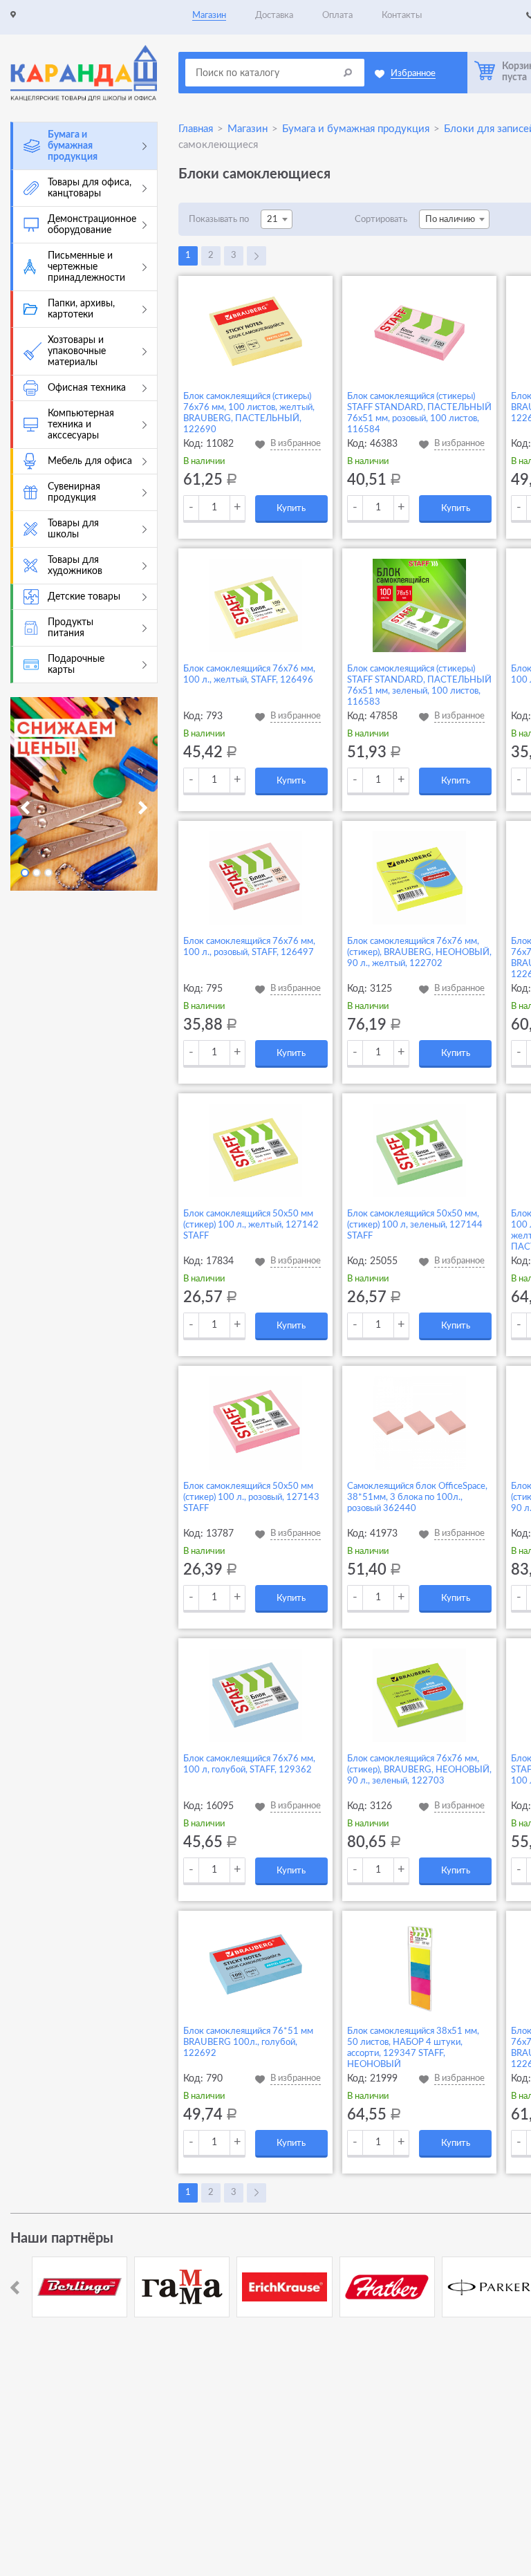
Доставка (274, 16)
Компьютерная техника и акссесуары (81, 425)
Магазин (209, 16)
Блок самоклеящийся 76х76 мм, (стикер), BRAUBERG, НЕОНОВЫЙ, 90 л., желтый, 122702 (419, 953)
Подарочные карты (76, 665)
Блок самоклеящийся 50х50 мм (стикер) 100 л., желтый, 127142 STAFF (251, 1225)
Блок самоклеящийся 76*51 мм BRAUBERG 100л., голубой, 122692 (248, 2042)
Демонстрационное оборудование (92, 225)
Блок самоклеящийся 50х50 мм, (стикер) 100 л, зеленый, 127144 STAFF (415, 1225)
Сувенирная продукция (74, 492)
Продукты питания (71, 628)
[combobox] (277, 219)
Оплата (337, 16)
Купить (291, 509)
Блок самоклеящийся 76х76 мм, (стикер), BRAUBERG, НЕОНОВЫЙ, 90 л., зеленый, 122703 (419, 1770)
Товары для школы (73, 529)
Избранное (413, 74)
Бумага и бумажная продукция (73, 146)
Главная (196, 129)
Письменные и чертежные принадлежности (86, 267)
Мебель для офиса (90, 461)
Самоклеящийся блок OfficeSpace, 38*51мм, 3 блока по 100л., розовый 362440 (417, 1498)
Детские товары (84, 597)
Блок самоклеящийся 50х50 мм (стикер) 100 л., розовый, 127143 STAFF (251, 1498)
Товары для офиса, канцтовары (90, 188)
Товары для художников (75, 566)
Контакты (402, 16)
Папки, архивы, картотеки (81, 309)
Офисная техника (87, 388)
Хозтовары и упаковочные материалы (77, 351)
